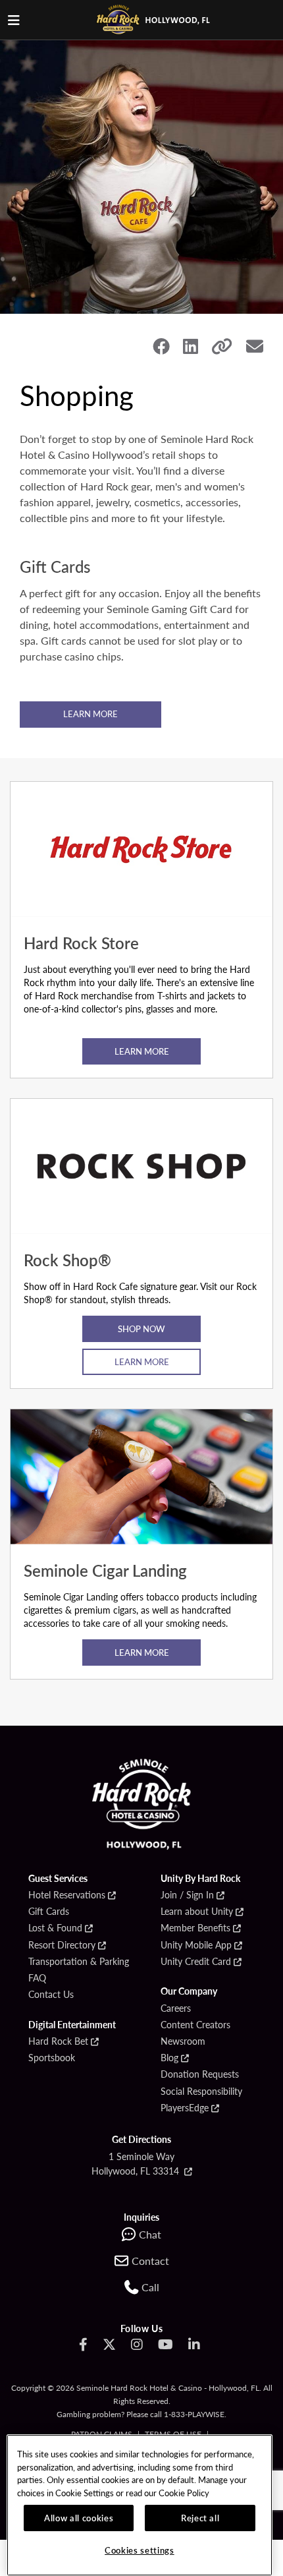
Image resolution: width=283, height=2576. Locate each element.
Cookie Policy (184, 2493)
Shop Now (141, 1329)
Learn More (142, 1361)
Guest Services (58, 1879)
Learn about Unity (197, 1912)
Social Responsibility (201, 2092)
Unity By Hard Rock (200, 1879)
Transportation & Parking (79, 1962)
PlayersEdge (185, 2108)
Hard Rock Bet (58, 2041)
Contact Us (51, 1995)
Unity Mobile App (196, 1945)
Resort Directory (62, 1945)
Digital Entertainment (72, 2025)
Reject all (200, 2518)
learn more (142, 1051)
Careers (176, 2008)
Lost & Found (55, 1928)
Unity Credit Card (196, 1962)
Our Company (189, 1991)
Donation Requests (200, 2074)
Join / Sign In (187, 1895)
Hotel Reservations (67, 1895)
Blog (169, 2058)
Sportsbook (52, 2058)
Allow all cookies (79, 2518)
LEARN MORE (90, 714)
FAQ (37, 1978)
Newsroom (183, 2041)
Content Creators (195, 2025)
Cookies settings (140, 2550)
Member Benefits (195, 1928)
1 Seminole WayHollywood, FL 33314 (137, 2163)
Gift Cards (49, 1912)
